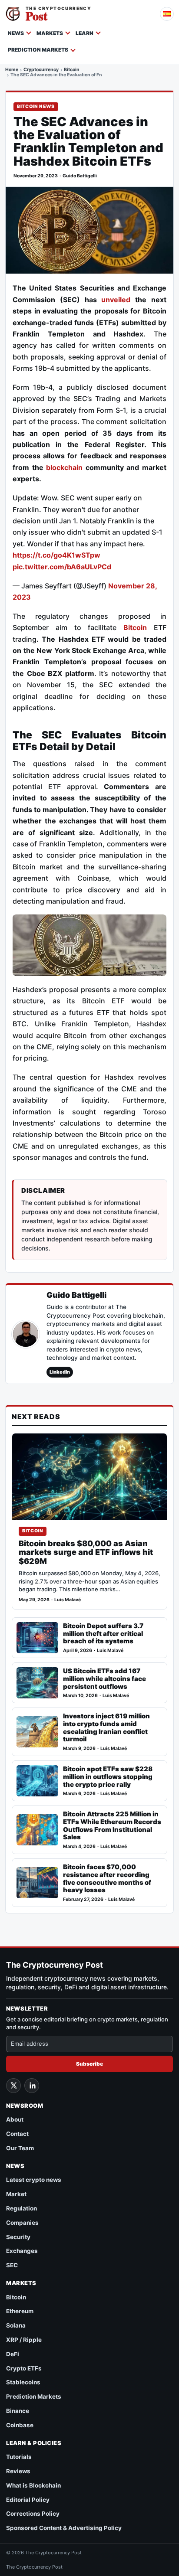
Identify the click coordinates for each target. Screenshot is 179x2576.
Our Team (20, 2148)
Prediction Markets (38, 50)
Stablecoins (23, 2382)
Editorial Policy (28, 2500)
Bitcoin (72, 70)
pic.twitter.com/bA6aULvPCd (62, 567)
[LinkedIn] (32, 2086)
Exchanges (22, 2251)
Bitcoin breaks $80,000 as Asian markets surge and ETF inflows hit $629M (86, 1552)
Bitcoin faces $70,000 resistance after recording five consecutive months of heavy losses (107, 1879)
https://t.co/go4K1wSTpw (56, 555)
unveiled (116, 300)
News (16, 33)
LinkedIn (60, 1372)
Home (12, 70)
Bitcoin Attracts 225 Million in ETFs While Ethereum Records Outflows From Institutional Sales (112, 1826)
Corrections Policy (33, 2514)
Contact (17, 2134)
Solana (16, 2325)
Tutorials (19, 2457)
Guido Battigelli (80, 176)
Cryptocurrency (41, 70)
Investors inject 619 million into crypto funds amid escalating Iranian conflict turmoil (106, 1728)
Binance (18, 2411)
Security (18, 2237)
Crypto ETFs (24, 2368)
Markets (50, 33)
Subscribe (89, 2064)
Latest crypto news (34, 2180)
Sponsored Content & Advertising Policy (64, 2528)
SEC (12, 2265)
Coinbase (20, 2425)
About (15, 2119)
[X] (13, 2086)
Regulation (22, 2208)
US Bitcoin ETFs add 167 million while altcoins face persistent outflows (104, 1679)
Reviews (18, 2471)
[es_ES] (167, 14)
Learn (85, 33)
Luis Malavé (68, 1600)
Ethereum (20, 2311)
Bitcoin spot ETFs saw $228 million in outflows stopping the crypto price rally (108, 1777)
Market (16, 2194)
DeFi (13, 2354)
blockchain (64, 467)
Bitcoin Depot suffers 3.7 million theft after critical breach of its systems (103, 1634)
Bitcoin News (36, 106)
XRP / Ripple (24, 2340)
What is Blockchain (33, 2485)
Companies (22, 2223)
